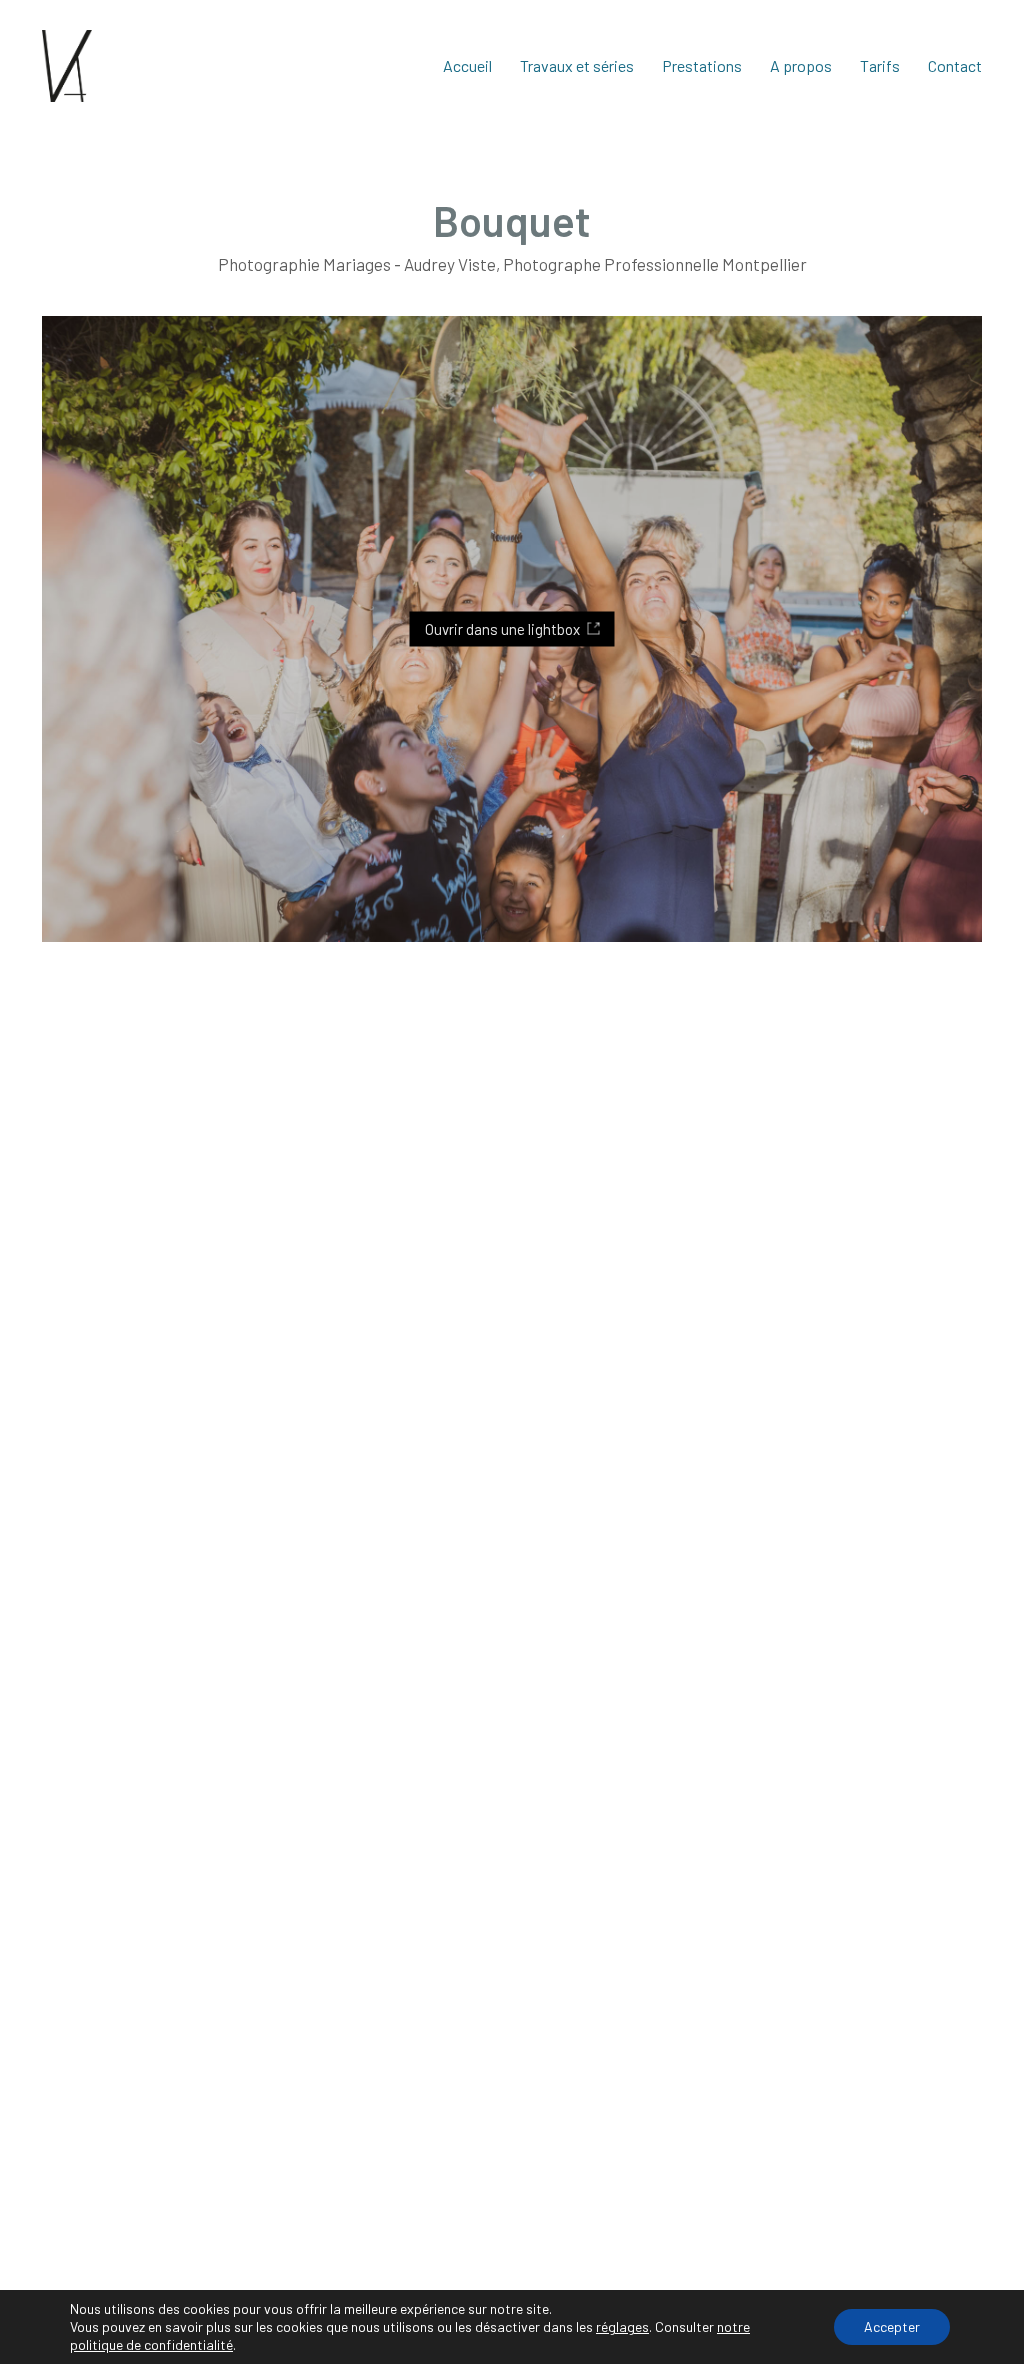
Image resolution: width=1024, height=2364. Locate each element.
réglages (622, 2326)
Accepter (892, 2326)
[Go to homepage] (67, 66)
